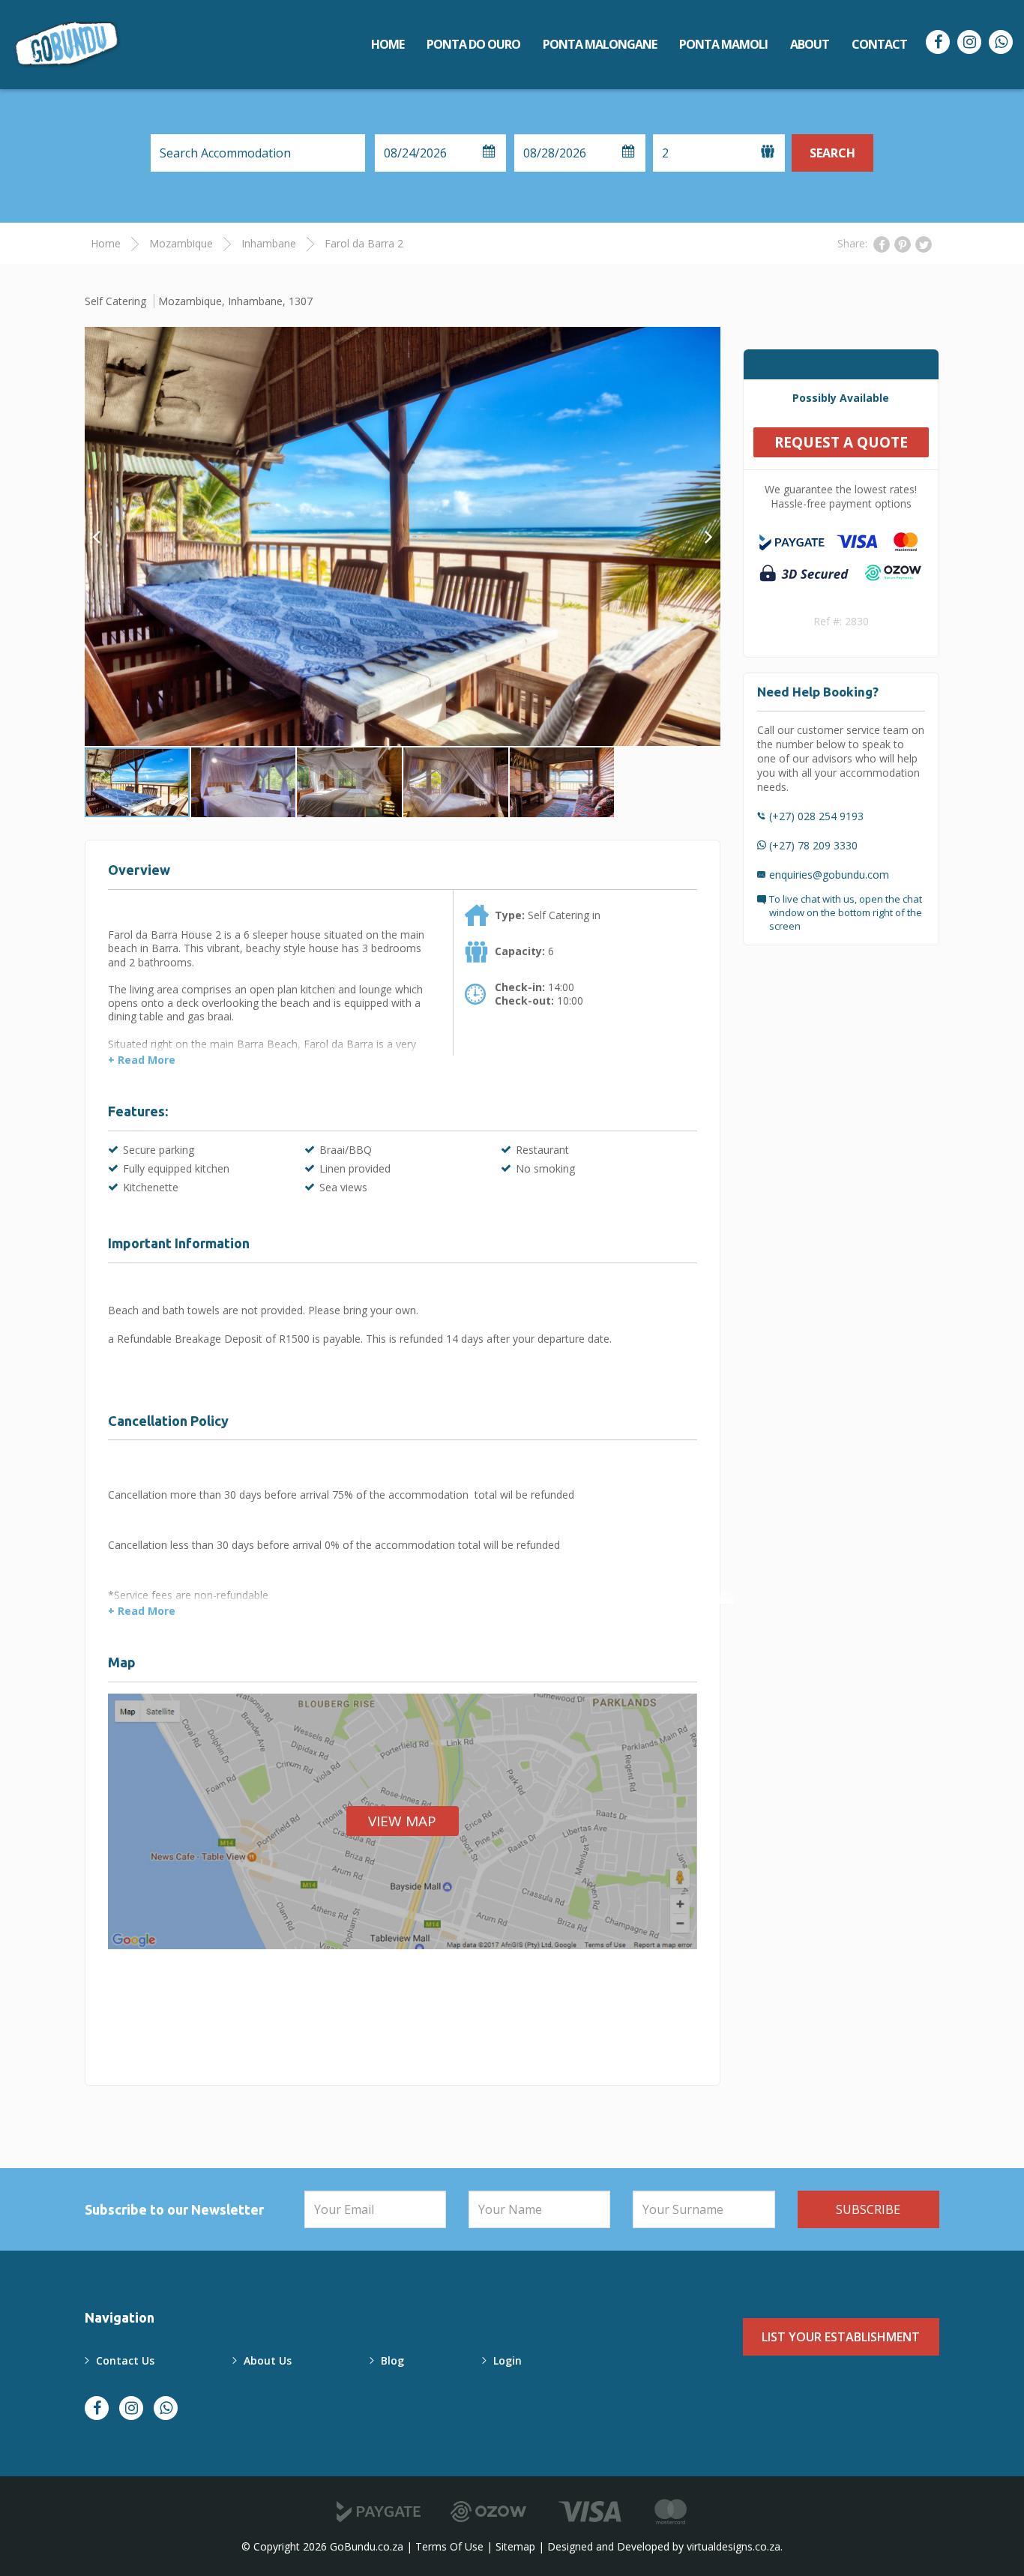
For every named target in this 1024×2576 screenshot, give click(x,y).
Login (508, 2360)
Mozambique (181, 243)
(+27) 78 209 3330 (813, 845)
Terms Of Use (449, 2546)
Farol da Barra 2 (364, 243)
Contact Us (125, 2360)
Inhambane (269, 243)
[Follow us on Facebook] (938, 42)
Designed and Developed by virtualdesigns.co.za (664, 2546)
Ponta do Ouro (473, 44)
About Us (268, 2360)
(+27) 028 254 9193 (816, 816)
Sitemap (515, 2546)
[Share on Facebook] (882, 244)
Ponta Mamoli (723, 44)
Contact (879, 44)
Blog (392, 2360)
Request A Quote (841, 442)
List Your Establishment (841, 2337)
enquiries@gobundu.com (829, 875)
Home (388, 44)
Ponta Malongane (600, 44)
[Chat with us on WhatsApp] (1001, 42)
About (810, 44)
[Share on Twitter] (924, 244)
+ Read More (142, 1060)
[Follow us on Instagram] (969, 42)
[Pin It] (903, 244)
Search (832, 153)
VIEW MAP (402, 1821)
